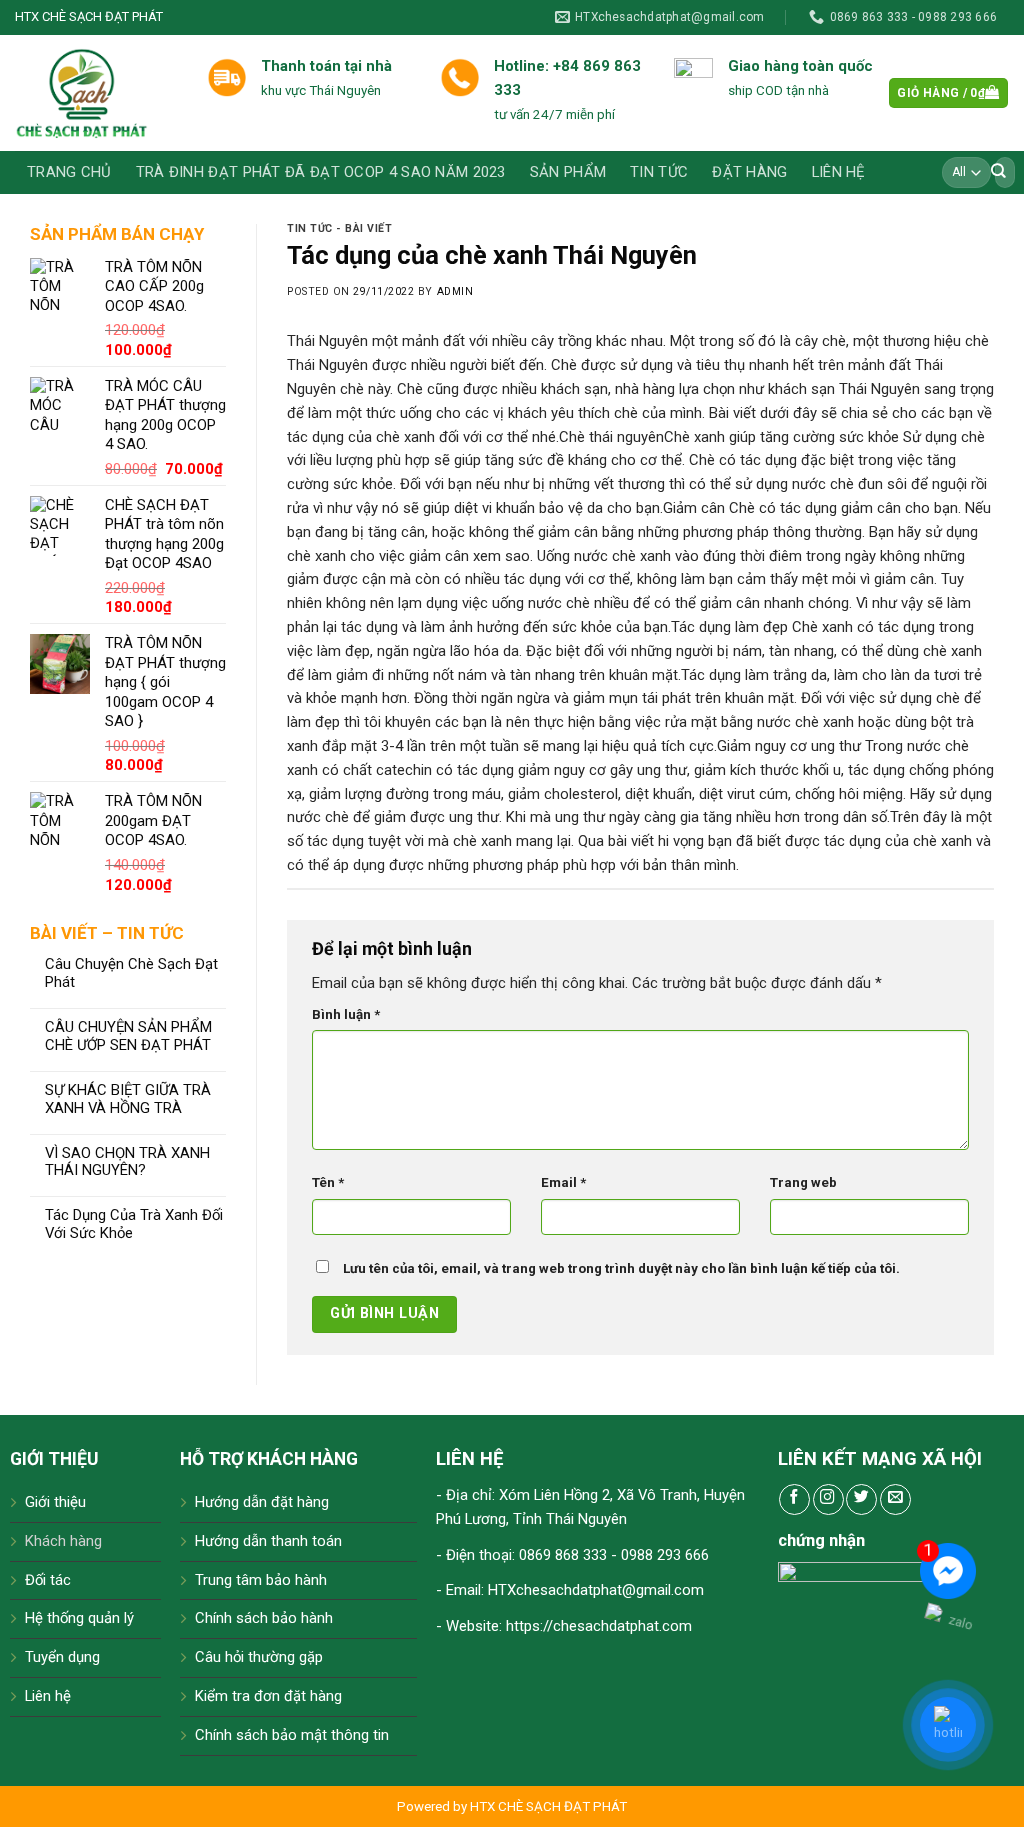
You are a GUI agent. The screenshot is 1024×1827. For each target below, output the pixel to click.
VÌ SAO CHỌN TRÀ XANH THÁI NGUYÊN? (127, 1162)
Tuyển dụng (62, 1657)
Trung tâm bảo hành (261, 1580)
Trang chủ (69, 172)
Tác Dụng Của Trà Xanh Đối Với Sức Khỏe (134, 1224)
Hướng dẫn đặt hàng (262, 1502)
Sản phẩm (568, 172)
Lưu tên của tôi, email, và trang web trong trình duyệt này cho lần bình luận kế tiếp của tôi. (621, 1268)
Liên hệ (838, 172)
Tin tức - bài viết (339, 228)
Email (563, 1182)
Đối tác (48, 1580)
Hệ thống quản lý (79, 1618)
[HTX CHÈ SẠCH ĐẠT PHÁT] (96, 93)
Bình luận (346, 1014)
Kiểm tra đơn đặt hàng (268, 1696)
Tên (328, 1182)
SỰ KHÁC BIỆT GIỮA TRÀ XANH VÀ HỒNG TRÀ (128, 1099)
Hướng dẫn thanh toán (268, 1541)
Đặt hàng (749, 172)
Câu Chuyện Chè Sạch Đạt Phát (131, 973)
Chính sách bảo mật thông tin (292, 1735)
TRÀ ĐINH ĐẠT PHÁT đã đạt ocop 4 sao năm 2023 (321, 172)
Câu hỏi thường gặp (259, 1657)
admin (455, 291)
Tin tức (659, 172)
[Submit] (999, 172)
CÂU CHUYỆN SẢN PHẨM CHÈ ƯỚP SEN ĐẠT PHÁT (128, 1036)
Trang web (803, 1182)
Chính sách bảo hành (264, 1618)
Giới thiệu (55, 1502)
